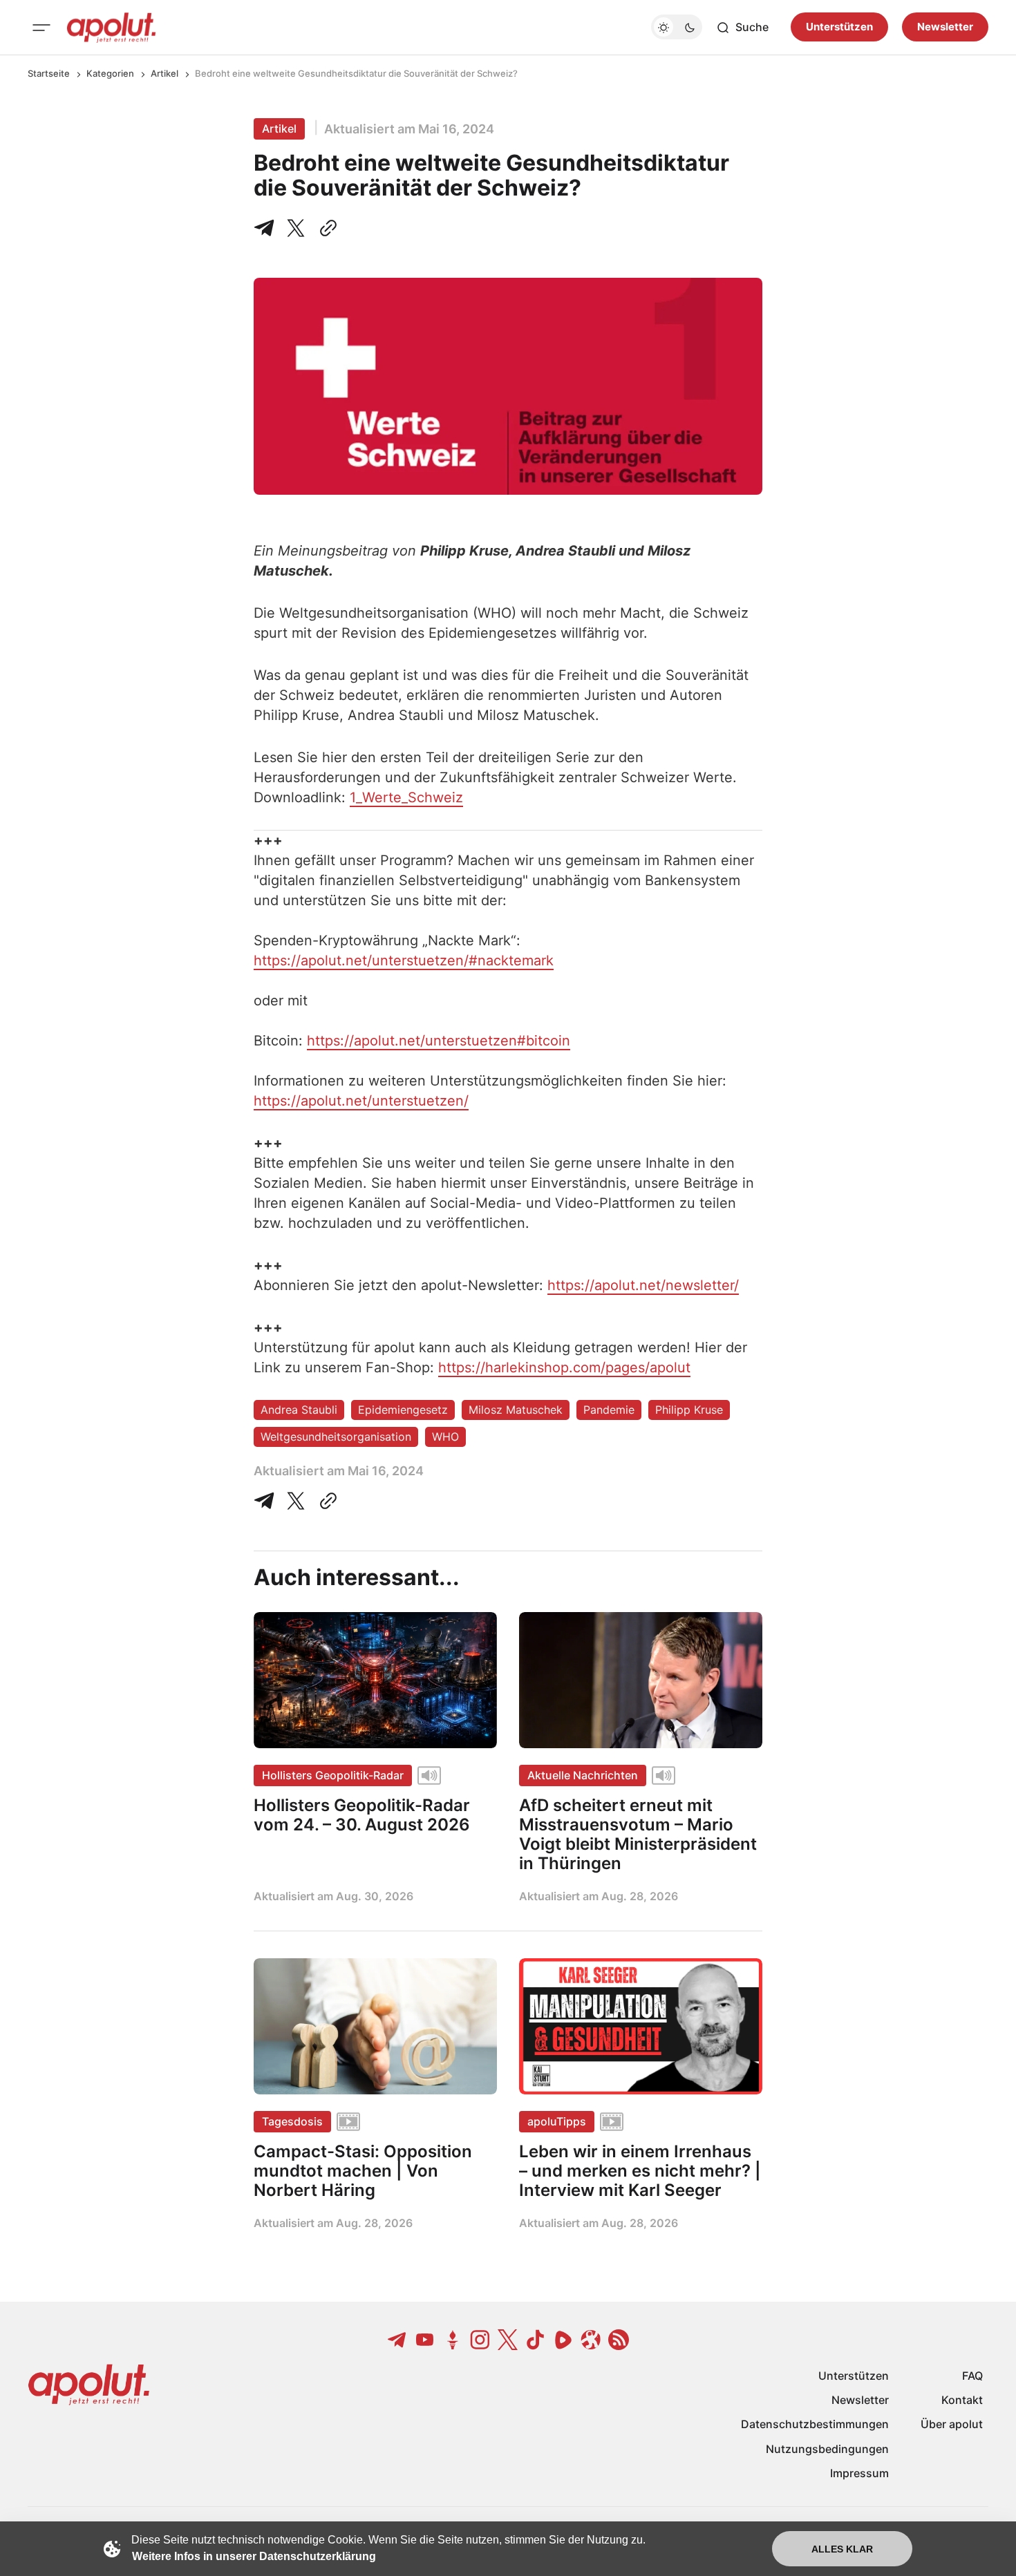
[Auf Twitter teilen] (296, 1501)
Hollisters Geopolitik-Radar (333, 1775)
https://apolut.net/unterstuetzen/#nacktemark (404, 960)
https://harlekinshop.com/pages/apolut (564, 1367)
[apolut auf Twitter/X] (508, 2340)
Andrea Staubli (299, 1410)
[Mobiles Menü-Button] (41, 28)
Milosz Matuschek (516, 1410)
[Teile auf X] (296, 228)
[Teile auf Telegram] (267, 228)
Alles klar (842, 2549)
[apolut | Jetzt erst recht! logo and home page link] (111, 28)
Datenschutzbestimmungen (815, 2424)
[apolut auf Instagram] (480, 2340)
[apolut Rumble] (563, 2340)
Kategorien (110, 73)
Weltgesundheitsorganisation (336, 1437)
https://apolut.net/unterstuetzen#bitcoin (439, 1041)
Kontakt (962, 2400)
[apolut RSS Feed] (619, 2340)
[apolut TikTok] (536, 2340)
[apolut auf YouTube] (425, 2340)
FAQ (972, 2376)
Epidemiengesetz (403, 1410)
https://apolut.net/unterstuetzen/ (361, 1101)
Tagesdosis (292, 2121)
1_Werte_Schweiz (406, 797)
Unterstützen (839, 27)
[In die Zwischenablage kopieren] (326, 228)
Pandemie (609, 1410)
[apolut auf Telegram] (397, 2340)
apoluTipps (557, 2121)
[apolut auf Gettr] (453, 2340)
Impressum (859, 2473)
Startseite (49, 73)
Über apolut (952, 2424)
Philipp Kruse (689, 1410)
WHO (445, 1437)
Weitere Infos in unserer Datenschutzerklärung (254, 2556)
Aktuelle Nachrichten (583, 1775)
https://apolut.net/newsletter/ (643, 1285)
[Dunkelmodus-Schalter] (677, 28)
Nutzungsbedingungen (827, 2449)
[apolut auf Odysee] (591, 2340)
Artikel (164, 73)
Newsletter (945, 27)
